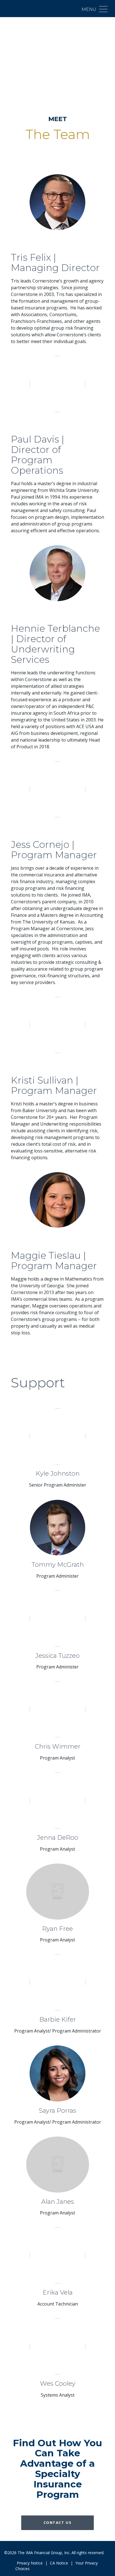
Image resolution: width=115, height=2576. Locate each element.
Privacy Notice (30, 2563)
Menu (89, 9)
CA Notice (59, 2563)
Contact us (58, 2522)
